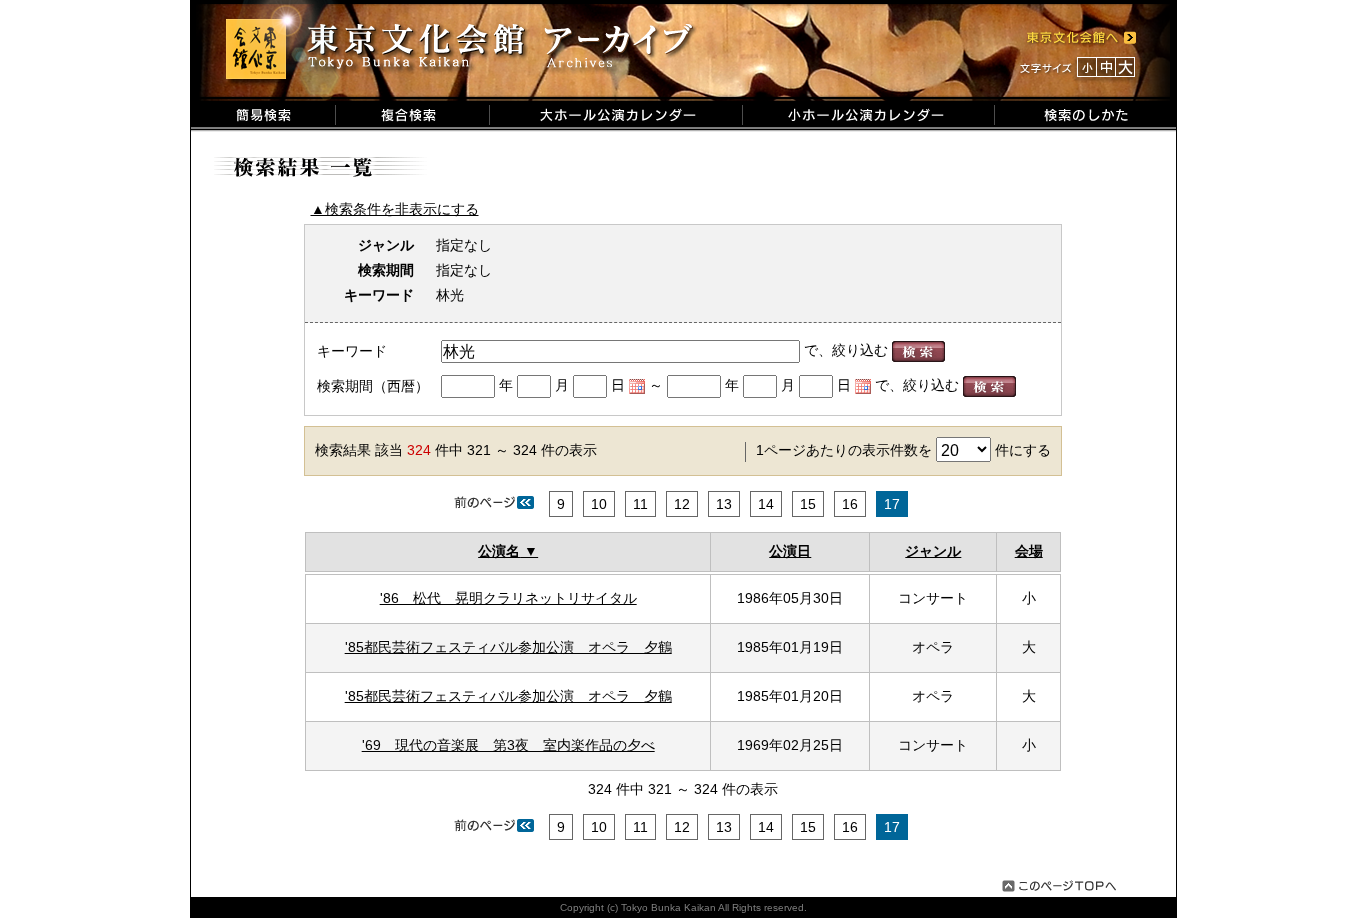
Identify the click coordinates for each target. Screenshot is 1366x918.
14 (766, 504)
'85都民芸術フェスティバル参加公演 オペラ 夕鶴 (508, 647)
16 (850, 504)
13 (724, 504)
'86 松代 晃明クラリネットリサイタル (508, 598)
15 (808, 504)
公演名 (499, 551)
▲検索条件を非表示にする (395, 209)
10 (599, 504)
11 (640, 504)
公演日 (790, 551)
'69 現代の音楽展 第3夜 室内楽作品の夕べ (508, 745)
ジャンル (933, 551)
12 (682, 504)
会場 (1029, 551)
